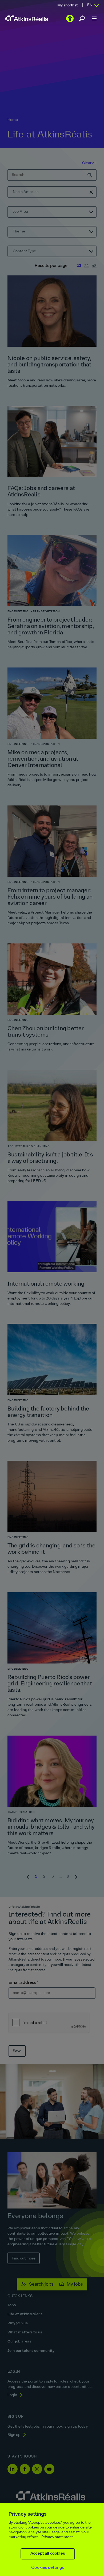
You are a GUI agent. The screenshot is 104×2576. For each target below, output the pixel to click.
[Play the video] (70, 18)
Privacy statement (57, 2537)
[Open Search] (82, 18)
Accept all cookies (48, 2554)
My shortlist (67, 5)
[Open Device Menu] (94, 18)
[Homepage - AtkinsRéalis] (27, 18)
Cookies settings (48, 2568)
